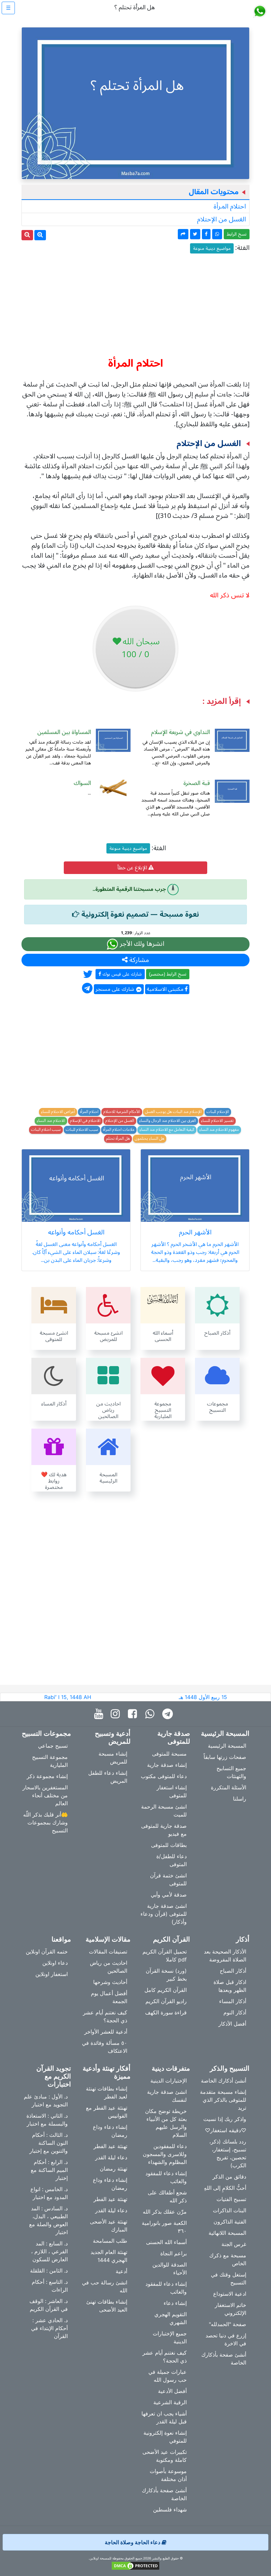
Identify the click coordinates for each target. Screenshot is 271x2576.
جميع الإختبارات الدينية (170, 2337)
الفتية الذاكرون (230, 2222)
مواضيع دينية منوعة (212, 248)
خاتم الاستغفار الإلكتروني (231, 2309)
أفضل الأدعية (172, 2391)
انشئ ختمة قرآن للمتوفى (168, 1879)
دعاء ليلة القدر (111, 2157)
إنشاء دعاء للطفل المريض (108, 1777)
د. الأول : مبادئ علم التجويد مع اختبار (46, 2100)
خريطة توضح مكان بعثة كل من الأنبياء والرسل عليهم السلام (166, 2123)
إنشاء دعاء (175, 2303)
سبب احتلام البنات (46, 1130)
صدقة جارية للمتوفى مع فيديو (164, 1830)
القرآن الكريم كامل (166, 1990)
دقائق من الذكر (229, 2177)
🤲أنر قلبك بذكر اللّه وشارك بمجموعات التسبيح (45, 1822)
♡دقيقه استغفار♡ (226, 2130)
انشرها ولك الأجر (141, 944)
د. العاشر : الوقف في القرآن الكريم (49, 2305)
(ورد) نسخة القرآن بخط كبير (166, 1975)
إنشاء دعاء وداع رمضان (110, 2131)
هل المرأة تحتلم (118, 1139)
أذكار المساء (233, 2001)
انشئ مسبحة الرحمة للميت (164, 1811)
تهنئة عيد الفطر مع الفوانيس (107, 2112)
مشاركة (138, 960)
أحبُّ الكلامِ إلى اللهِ (225, 2188)
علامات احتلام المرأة (119, 1130)
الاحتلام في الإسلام (85, 1121)
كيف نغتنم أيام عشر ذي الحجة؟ (105, 2016)
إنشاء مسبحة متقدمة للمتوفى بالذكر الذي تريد (223, 2100)
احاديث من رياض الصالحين (109, 1967)
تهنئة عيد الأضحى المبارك (109, 2226)
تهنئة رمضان (114, 2169)
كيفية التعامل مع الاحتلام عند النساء (167, 1130)
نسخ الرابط (237, 234)
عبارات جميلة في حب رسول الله (168, 2376)
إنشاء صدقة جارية (167, 1765)
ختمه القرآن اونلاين (47, 1952)
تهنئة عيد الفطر (110, 2146)
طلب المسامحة (110, 2241)
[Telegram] (169, 1714)
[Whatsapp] (151, 1714)
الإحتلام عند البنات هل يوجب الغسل (173, 1112)
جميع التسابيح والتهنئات (231, 1772)
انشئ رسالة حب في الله (105, 2286)
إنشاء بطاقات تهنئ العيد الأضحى (107, 2306)
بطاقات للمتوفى (169, 1845)
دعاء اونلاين (55, 1963)
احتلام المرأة (230, 207)
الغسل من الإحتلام (221, 219)
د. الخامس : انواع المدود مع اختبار (49, 2193)
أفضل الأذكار (232, 2024)
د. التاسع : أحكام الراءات (50, 2286)
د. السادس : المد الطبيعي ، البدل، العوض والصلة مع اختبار (48, 2220)
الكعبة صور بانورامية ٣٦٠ (164, 2227)
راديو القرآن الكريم (166, 2001)
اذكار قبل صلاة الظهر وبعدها (230, 1986)
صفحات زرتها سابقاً (225, 1757)
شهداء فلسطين (170, 2509)
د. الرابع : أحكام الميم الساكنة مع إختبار (49, 2170)
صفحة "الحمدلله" (228, 2324)
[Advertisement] (135, 302)
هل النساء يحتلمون (150, 1139)
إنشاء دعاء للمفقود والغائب (166, 2177)
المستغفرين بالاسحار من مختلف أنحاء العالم (45, 1795)
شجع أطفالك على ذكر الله (167, 2196)
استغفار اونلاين (52, 1974)
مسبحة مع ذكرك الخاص (228, 2259)
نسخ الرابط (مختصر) (168, 974)
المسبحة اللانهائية (227, 2233)
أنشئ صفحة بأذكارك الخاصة (224, 2359)
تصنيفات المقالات (108, 1952)
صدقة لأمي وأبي (169, 1895)
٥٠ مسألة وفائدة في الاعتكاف (105, 2047)
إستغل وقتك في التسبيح (229, 2278)
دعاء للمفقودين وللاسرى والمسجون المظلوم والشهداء (165, 2154)
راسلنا (240, 1799)
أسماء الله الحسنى (166, 2242)
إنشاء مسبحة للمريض (113, 1758)
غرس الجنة (234, 2244)
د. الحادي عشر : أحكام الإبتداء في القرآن (49, 2328)
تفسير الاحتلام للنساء (217, 1121)
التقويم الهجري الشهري (171, 2318)
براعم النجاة (174, 2253)
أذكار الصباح (233, 1971)
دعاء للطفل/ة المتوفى (172, 1860)
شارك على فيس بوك (121, 974)
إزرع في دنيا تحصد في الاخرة (226, 2339)
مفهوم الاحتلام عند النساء (219, 1130)
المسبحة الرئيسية (227, 1746)
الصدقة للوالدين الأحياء (170, 2269)
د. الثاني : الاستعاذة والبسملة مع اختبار (47, 2120)
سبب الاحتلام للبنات (82, 1130)
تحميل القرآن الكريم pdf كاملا (165, 1955)
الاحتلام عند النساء (51, 1121)
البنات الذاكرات (230, 2210)
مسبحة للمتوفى (169, 1754)
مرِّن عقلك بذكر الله (165, 2212)
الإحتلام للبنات (218, 1112)
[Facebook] (134, 1714)
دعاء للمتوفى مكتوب (164, 1776)
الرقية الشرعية (170, 2402)
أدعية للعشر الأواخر (106, 2032)
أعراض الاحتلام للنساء (58, 1112)
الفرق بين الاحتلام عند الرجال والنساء (168, 1121)
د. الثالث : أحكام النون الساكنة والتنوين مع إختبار (49, 2143)
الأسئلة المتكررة (229, 1787)
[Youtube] (100, 1714)
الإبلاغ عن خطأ (133, 868)
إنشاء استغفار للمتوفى (172, 1791)
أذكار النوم (235, 2012)
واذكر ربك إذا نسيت (225, 2119)
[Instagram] (117, 1714)
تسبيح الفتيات (231, 2199)
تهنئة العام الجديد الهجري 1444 (109, 2256)
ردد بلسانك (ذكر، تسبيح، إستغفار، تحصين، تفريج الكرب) (228, 2153)
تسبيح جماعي (53, 1746)
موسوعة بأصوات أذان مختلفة (168, 2475)
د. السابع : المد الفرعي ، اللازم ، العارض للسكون (49, 2251)
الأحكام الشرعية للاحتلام (122, 1112)
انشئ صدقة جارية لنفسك (167, 2096)
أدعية (121, 2271)
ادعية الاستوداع (230, 2294)
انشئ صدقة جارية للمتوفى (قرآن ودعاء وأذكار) (164, 1914)
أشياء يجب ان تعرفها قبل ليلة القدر (164, 2417)
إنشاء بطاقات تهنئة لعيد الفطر (107, 2093)
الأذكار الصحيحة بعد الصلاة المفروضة (225, 1955)
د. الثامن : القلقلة (49, 2271)
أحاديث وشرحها (110, 1982)
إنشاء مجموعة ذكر (47, 1776)
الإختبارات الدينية (169, 2081)
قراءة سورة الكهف (166, 2012)
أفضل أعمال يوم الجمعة (109, 1997)
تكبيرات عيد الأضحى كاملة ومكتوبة (165, 2456)
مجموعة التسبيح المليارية (50, 1761)
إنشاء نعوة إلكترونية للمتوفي (165, 2437)
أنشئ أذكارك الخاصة (224, 2081)
